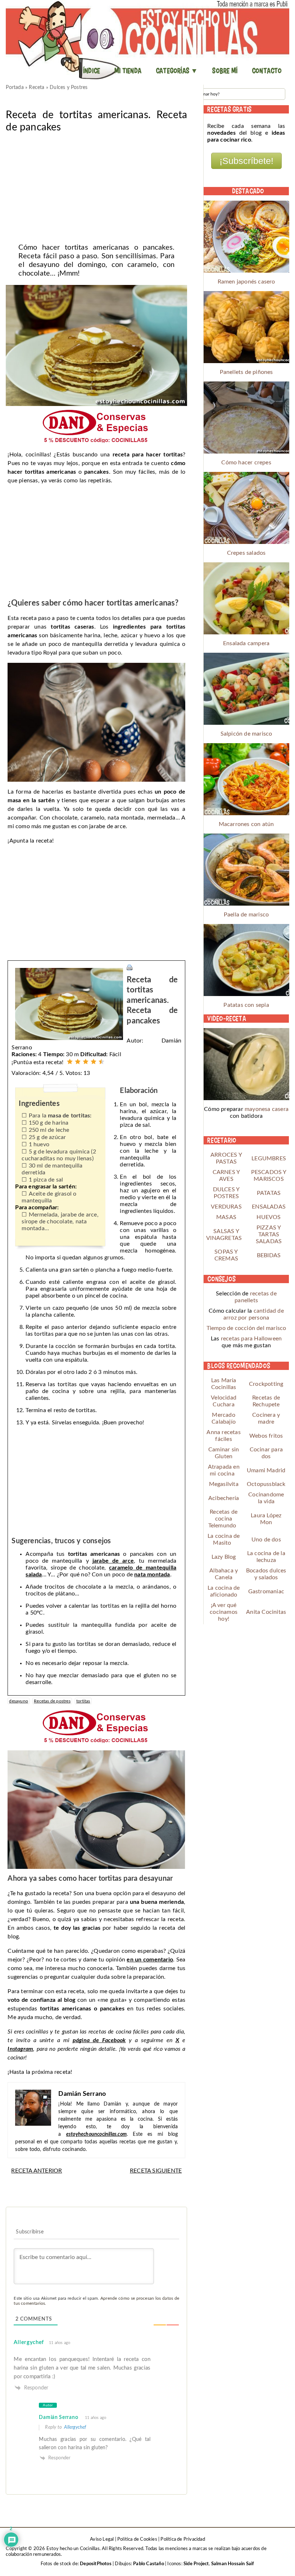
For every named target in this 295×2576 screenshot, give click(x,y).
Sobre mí (225, 71)
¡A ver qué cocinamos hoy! (224, 1612)
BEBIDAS (269, 1255)
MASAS (226, 1217)
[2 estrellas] (78, 1062)
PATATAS (269, 1193)
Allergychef (29, 2342)
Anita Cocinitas (266, 1612)
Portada (15, 88)
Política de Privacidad (183, 2539)
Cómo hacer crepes (246, 463)
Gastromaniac (266, 1591)
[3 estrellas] (86, 1062)
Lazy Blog (224, 1557)
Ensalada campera (246, 643)
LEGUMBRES (269, 1158)
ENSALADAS (269, 1207)
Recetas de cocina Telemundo (223, 1519)
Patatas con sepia (246, 1005)
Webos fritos (266, 1436)
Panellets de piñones (246, 372)
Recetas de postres (52, 1701)
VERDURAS (226, 1207)
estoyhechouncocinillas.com (96, 2134)
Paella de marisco (246, 915)
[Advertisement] (96, 186)
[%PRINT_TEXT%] (130, 968)
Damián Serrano (58, 2417)
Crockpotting (266, 1384)
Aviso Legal (102, 2539)
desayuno (19, 1701)
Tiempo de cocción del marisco (246, 1328)
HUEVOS (269, 1217)
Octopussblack (266, 1484)
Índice (92, 71)
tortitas (83, 1701)
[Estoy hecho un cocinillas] (147, 40)
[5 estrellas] (101, 1062)
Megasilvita (224, 1484)
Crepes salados (246, 553)
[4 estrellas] (94, 1062)
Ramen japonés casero (246, 282)
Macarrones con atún (246, 824)
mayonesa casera (267, 1109)
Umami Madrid (266, 1470)
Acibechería (224, 1498)
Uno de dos (266, 1540)
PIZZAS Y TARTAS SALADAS (269, 1235)
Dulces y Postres (69, 88)
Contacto (267, 71)
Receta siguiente (156, 2171)
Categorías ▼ (177, 71)
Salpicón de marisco (246, 734)
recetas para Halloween (251, 1339)
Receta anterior (37, 2171)
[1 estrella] (70, 1062)
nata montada (152, 1575)
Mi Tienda (128, 71)
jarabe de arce (113, 1561)
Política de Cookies (137, 2539)
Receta (37, 88)
